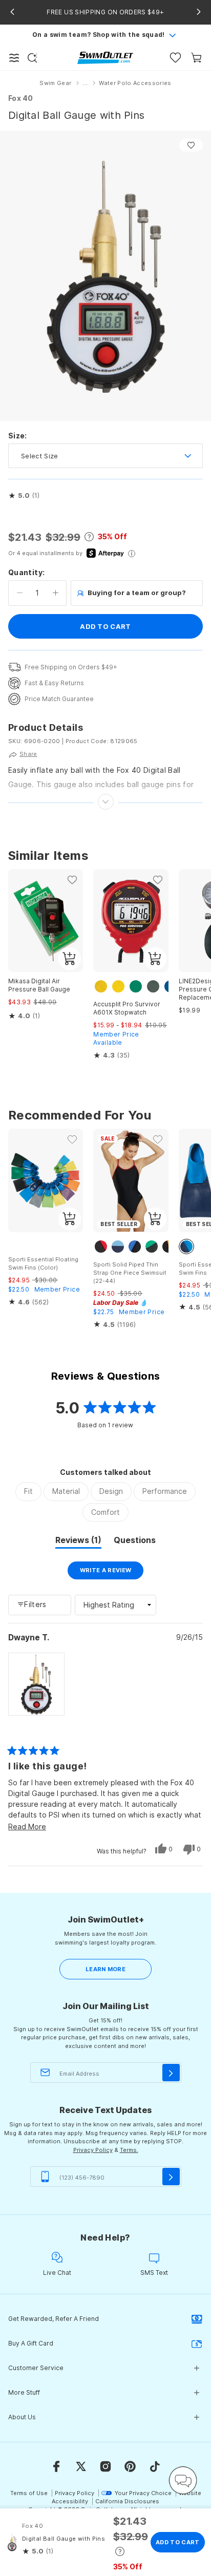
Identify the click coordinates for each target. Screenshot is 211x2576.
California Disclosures (127, 2501)
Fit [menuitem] (28, 1491)
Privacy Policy (93, 2150)
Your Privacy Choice (143, 2493)
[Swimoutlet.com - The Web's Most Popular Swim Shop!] (105, 57)
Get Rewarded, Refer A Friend (54, 2319)
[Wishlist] (175, 58)
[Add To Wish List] (191, 145)
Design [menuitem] (111, 1491)
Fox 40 (21, 98)
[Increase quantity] (56, 593)
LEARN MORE (105, 1969)
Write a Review (112, 1573)
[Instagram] (105, 2466)
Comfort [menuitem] (105, 1512)
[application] (183, 2480)
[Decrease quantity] (20, 593)
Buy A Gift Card (31, 2343)
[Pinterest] (130, 2466)
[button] (24, 496)
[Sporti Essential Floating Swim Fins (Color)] (46, 1180)
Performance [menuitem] (165, 1491)
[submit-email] (171, 2073)
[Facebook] (56, 2466)
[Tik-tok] (155, 2466)
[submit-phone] (171, 2177)
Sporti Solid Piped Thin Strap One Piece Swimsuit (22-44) (130, 1273)
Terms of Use (29, 2493)
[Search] (32, 58)
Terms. (129, 2150)
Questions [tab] (135, 1542)
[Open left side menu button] (14, 58)
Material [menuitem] (66, 1491)
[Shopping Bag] (196, 58)
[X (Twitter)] (81, 2466)
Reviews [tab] (78, 1542)
